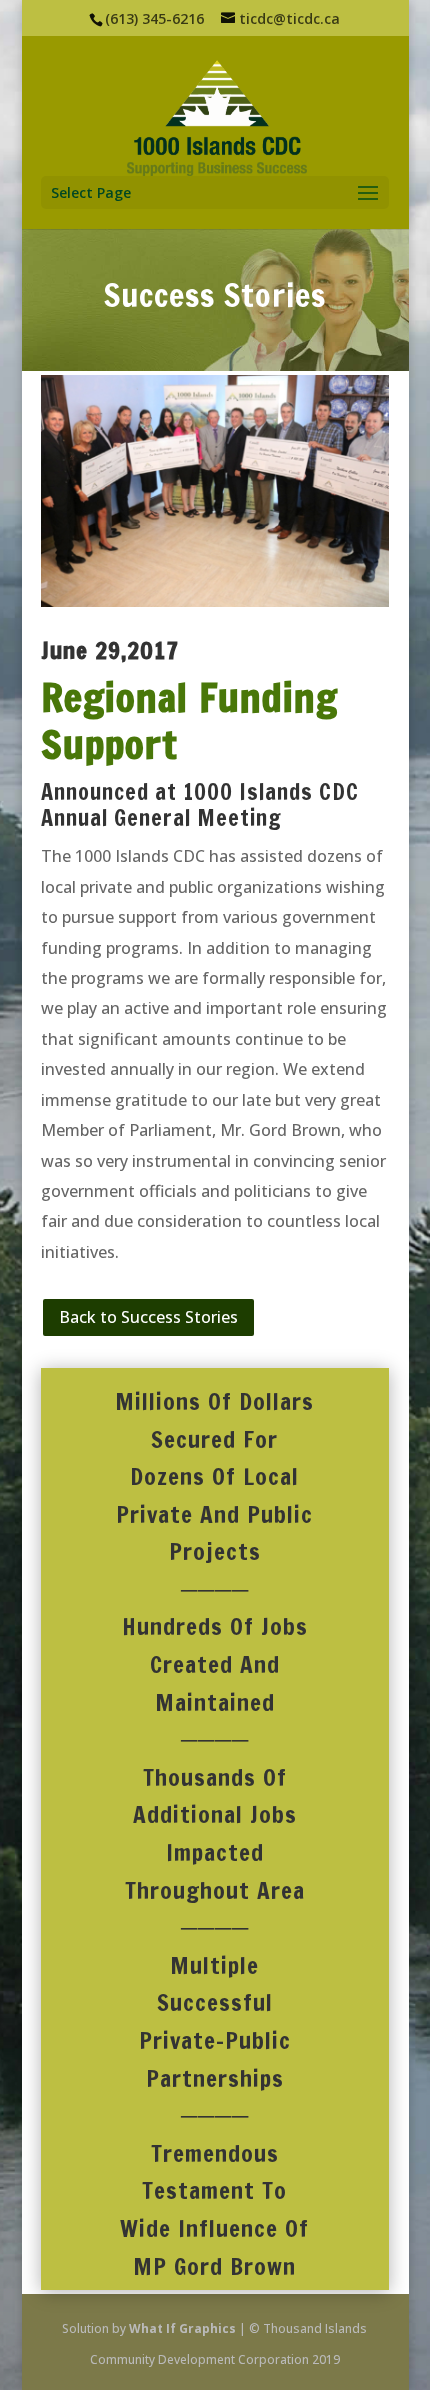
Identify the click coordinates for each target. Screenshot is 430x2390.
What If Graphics (182, 2328)
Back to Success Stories (148, 1317)
